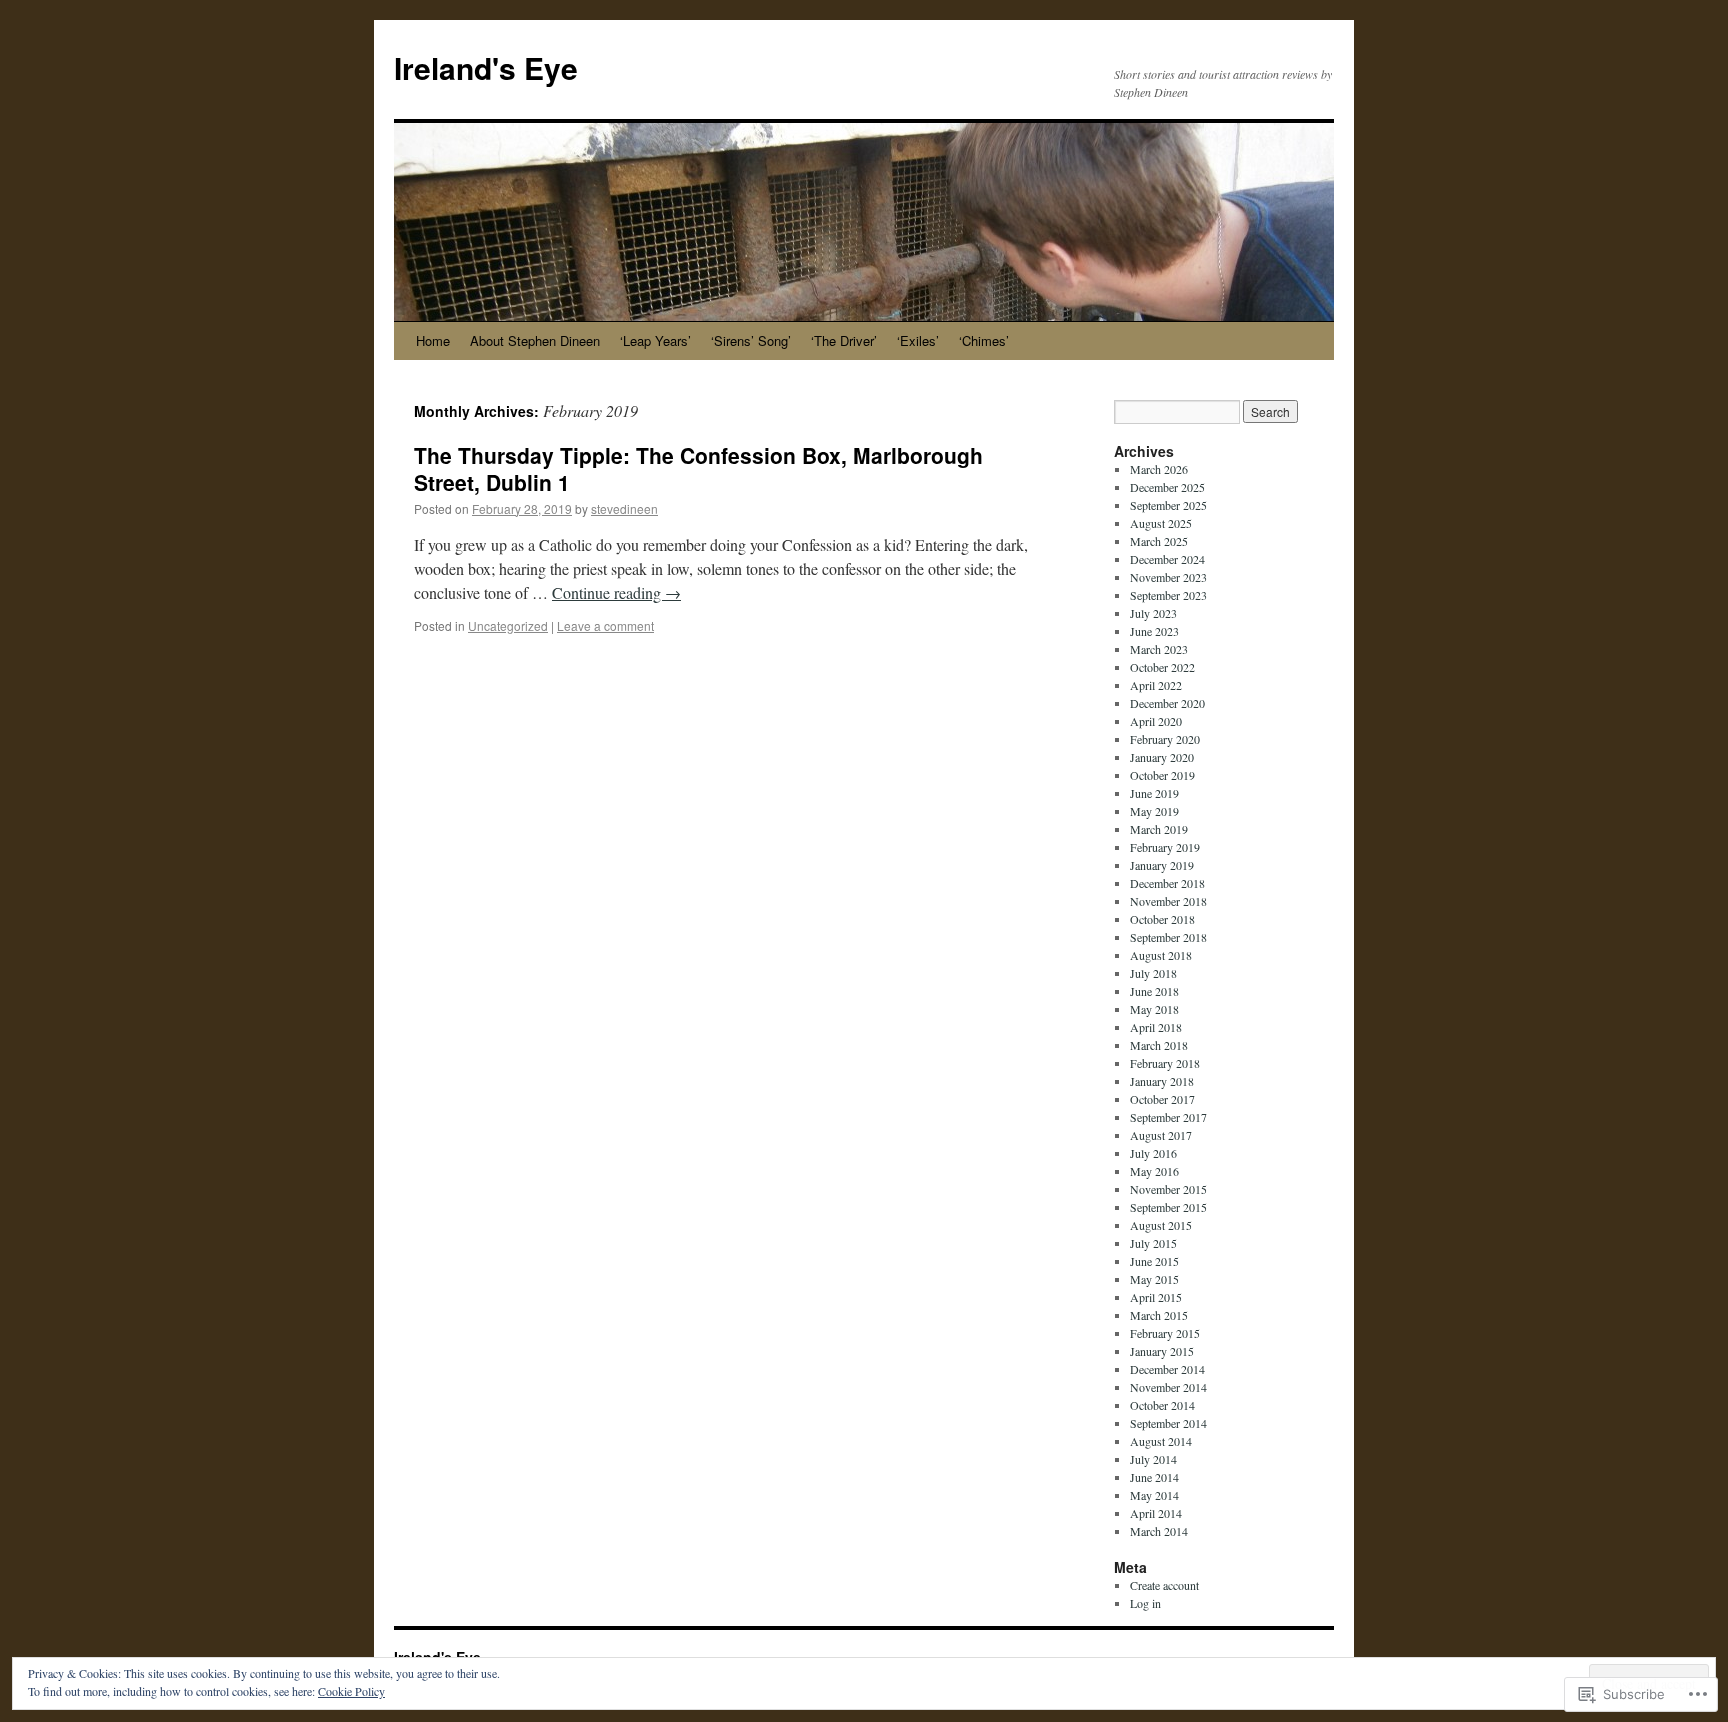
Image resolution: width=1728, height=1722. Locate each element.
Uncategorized (508, 625)
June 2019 (1154, 793)
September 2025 (1168, 505)
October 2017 (1162, 1099)
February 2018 (1165, 1063)
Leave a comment (605, 625)
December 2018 (1167, 883)
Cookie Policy (351, 1691)
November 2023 (1168, 577)
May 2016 (1154, 1171)
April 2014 (1156, 1513)
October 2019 (1162, 775)
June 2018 (1154, 991)
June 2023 (1154, 631)
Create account (1164, 1585)
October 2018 (1162, 919)
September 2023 (1168, 595)
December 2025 (1167, 487)
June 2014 (1154, 1477)
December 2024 (1167, 559)
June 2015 (1154, 1261)
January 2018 (1162, 1081)
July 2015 (1153, 1243)
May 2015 (1154, 1279)
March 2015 (1159, 1315)
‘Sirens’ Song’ (751, 340)
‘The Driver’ (844, 340)
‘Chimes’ (984, 340)
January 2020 (1162, 757)
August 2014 (1161, 1441)
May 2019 (1154, 811)
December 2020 (1167, 703)
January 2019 (1162, 865)
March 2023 (1159, 649)
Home (433, 340)
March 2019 (1159, 829)
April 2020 (1156, 721)
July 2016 (1153, 1153)
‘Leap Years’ (655, 340)
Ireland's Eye (486, 67)
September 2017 (1168, 1117)
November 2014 (1168, 1387)
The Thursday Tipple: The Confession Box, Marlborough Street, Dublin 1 (698, 468)
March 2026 (1159, 469)
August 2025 (1161, 523)
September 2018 (1168, 937)
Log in (1145, 1603)
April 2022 (1156, 685)
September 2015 (1168, 1207)
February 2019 (1165, 847)
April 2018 (1156, 1027)
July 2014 (1153, 1459)
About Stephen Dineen (535, 340)
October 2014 (1162, 1405)
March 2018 (1159, 1045)
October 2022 (1162, 667)
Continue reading (616, 592)
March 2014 (1159, 1531)
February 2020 (1165, 739)
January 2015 (1162, 1351)
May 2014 (1154, 1495)
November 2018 (1168, 901)
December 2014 (1167, 1369)
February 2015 (1165, 1333)
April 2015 (1156, 1297)
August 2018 (1161, 955)
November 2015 (1168, 1189)
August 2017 (1161, 1135)
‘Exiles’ (918, 340)
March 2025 (1159, 541)
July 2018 (1153, 973)
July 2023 (1153, 613)
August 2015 (1161, 1225)
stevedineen (624, 508)
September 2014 (1168, 1423)
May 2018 (1154, 1009)
